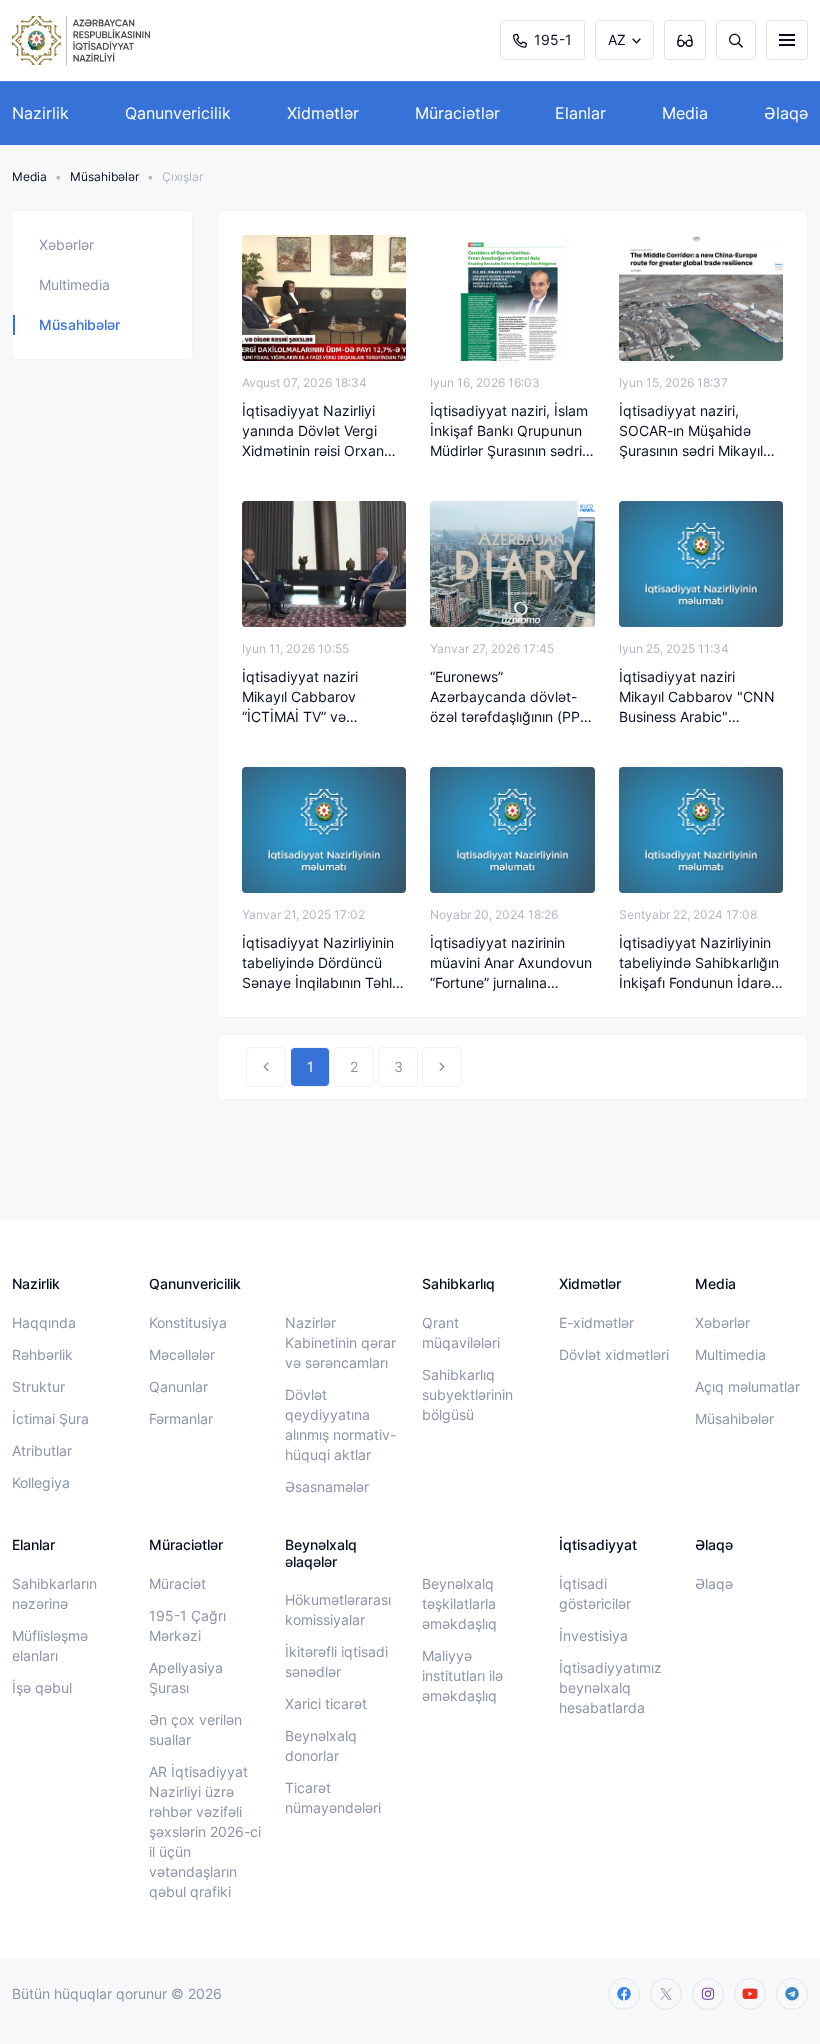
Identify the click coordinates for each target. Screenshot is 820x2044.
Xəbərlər (66, 244)
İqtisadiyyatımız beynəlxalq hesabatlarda (610, 1687)
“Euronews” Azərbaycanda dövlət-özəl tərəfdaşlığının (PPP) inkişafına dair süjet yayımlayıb (512, 697)
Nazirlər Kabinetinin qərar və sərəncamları (340, 1342)
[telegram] (792, 1994)
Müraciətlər (457, 113)
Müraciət (177, 1583)
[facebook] (624, 1994)
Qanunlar (178, 1386)
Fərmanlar (181, 1418)
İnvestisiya (593, 1635)
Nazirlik (40, 113)
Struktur (38, 1386)
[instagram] (708, 1994)
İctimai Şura (50, 1418)
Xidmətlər (323, 113)
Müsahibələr (104, 176)
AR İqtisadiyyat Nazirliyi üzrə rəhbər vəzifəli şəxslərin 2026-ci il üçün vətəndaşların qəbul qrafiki (205, 1831)
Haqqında (44, 1322)
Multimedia (74, 284)
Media (685, 113)
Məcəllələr (182, 1354)
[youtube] (750, 1994)
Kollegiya (41, 1482)
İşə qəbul (42, 1687)
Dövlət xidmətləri (614, 1354)
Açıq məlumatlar (747, 1386)
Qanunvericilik (178, 113)
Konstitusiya (188, 1322)
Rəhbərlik (42, 1354)
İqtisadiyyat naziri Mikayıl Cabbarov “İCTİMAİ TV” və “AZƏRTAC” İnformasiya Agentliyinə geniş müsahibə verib (318, 697)
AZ (617, 39)
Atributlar (42, 1450)
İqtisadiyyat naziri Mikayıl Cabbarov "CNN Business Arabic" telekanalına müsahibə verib (697, 697)
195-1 (553, 39)
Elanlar (580, 113)
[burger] (787, 40)
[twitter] (666, 1994)
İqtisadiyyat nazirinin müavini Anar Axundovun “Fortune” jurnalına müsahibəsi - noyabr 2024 (511, 963)
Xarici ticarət (326, 1703)
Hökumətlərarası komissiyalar (338, 1609)
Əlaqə (786, 113)
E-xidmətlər (596, 1322)
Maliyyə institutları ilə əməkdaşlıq (462, 1675)
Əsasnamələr (327, 1486)
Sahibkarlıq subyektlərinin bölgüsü (467, 1394)
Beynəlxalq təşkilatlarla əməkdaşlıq (459, 1603)
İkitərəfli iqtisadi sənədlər (336, 1661)
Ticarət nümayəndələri (333, 1797)
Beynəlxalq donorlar (321, 1745)
